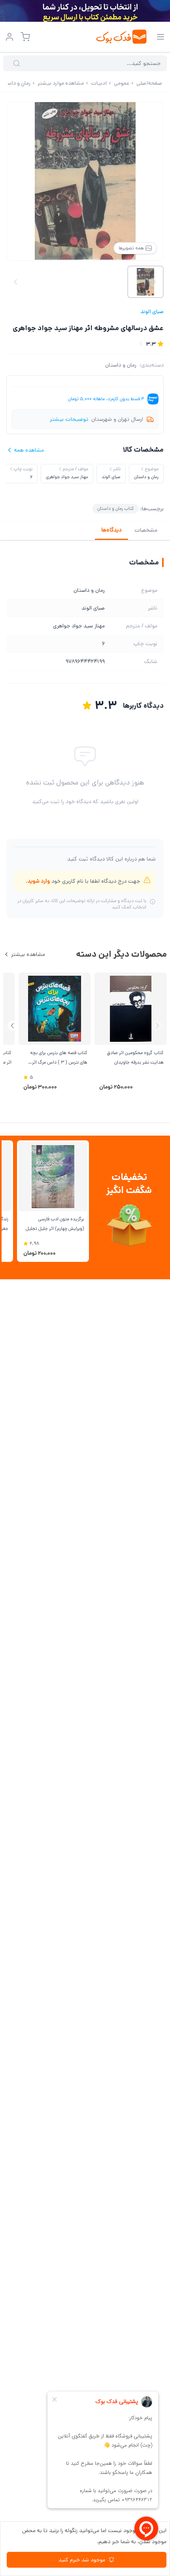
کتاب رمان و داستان (116, 508)
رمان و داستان (121, 365)
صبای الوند (152, 312)
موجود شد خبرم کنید (82, 2560)
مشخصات (146, 530)
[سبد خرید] (25, 37)
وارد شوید (39, 881)
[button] (12, 1026)
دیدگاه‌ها (111, 530)
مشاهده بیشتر (28, 954)
